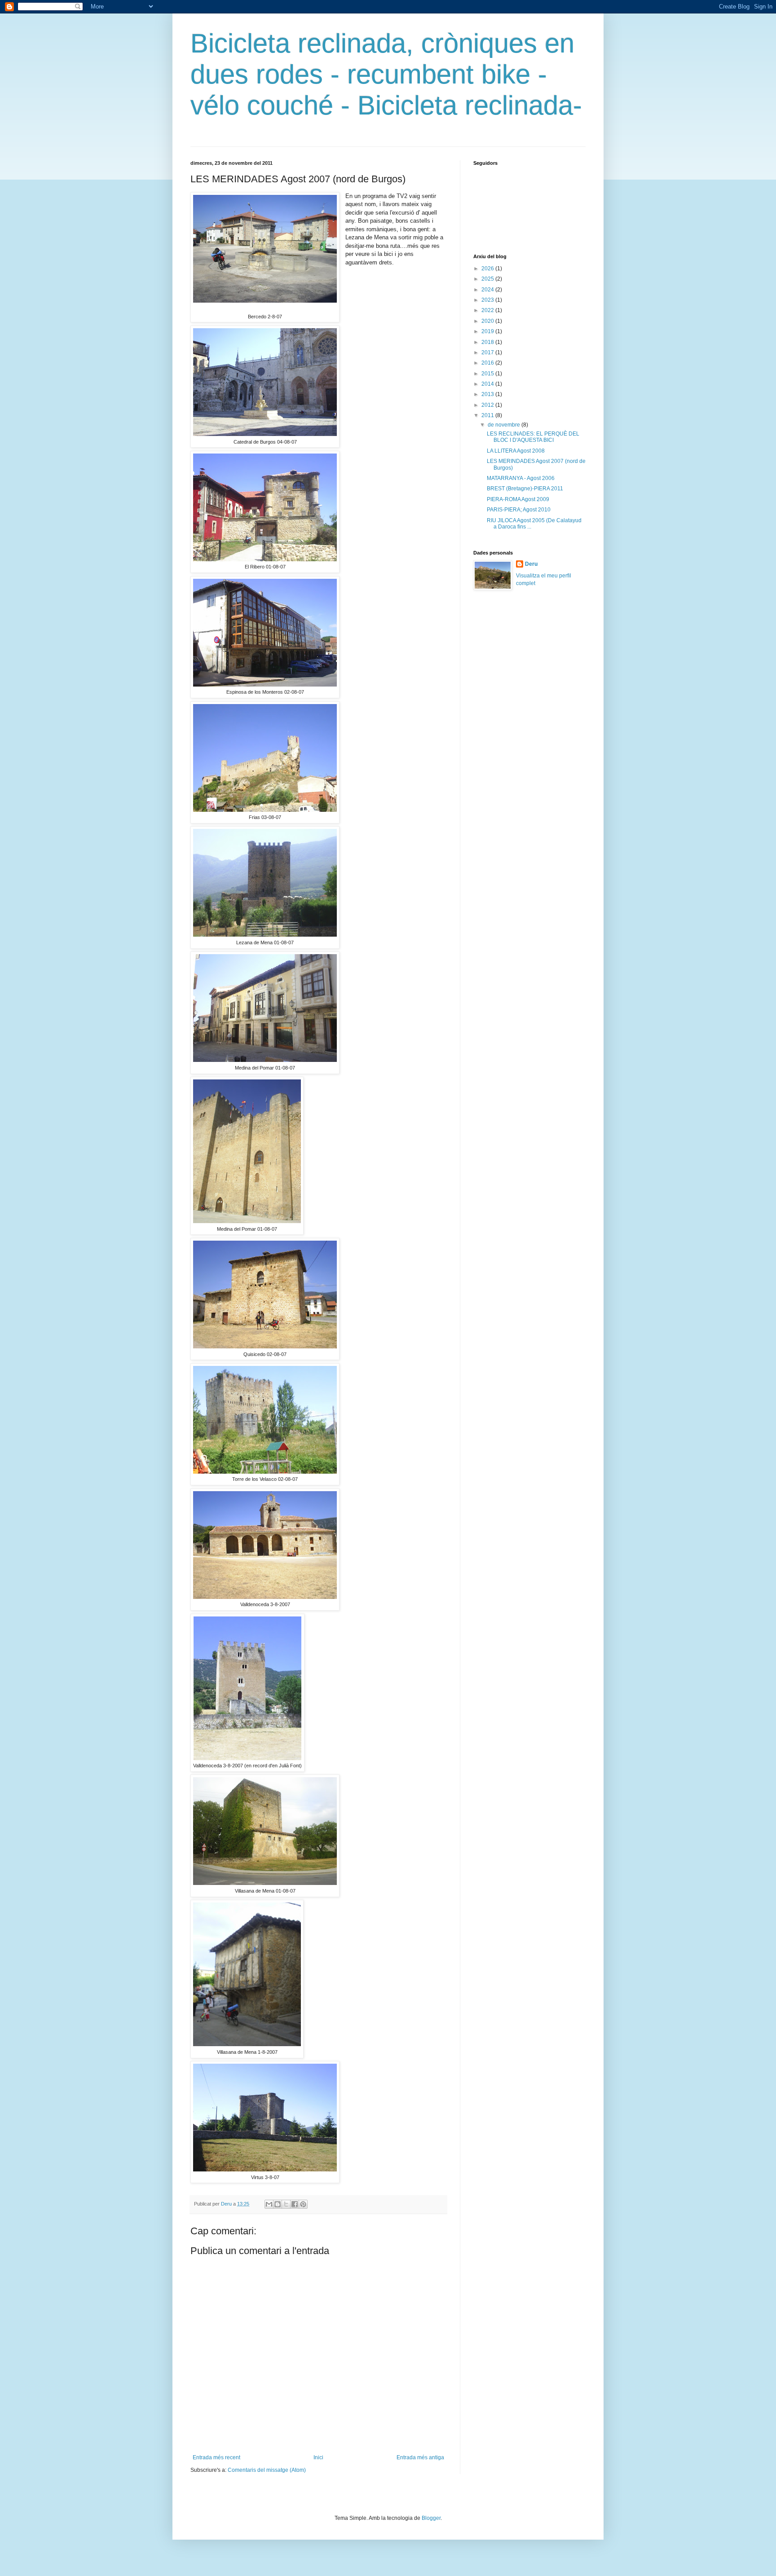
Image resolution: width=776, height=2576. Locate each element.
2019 (488, 331)
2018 (488, 342)
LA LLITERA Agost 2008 (516, 451)
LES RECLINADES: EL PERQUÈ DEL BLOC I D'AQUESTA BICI (533, 437)
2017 (488, 352)
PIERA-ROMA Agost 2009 (518, 499)
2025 (488, 279)
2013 (488, 394)
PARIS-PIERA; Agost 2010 (519, 510)
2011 (488, 415)
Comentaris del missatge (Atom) (267, 2470)
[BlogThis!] (278, 2204)
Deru (531, 564)
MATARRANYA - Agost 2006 (521, 478)
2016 (488, 363)
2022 (488, 310)
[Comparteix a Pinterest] (303, 2204)
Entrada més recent (216, 2457)
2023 (488, 300)
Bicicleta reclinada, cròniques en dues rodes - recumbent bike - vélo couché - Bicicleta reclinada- (386, 74)
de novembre (505, 425)
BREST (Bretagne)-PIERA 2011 (525, 489)
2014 (488, 384)
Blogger (431, 2518)
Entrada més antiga (420, 2457)
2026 (488, 269)
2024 (488, 290)
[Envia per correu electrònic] (269, 2204)
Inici (318, 2457)
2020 (488, 321)
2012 (488, 405)
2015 (488, 374)
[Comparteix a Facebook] (295, 2204)
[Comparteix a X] (286, 2204)
